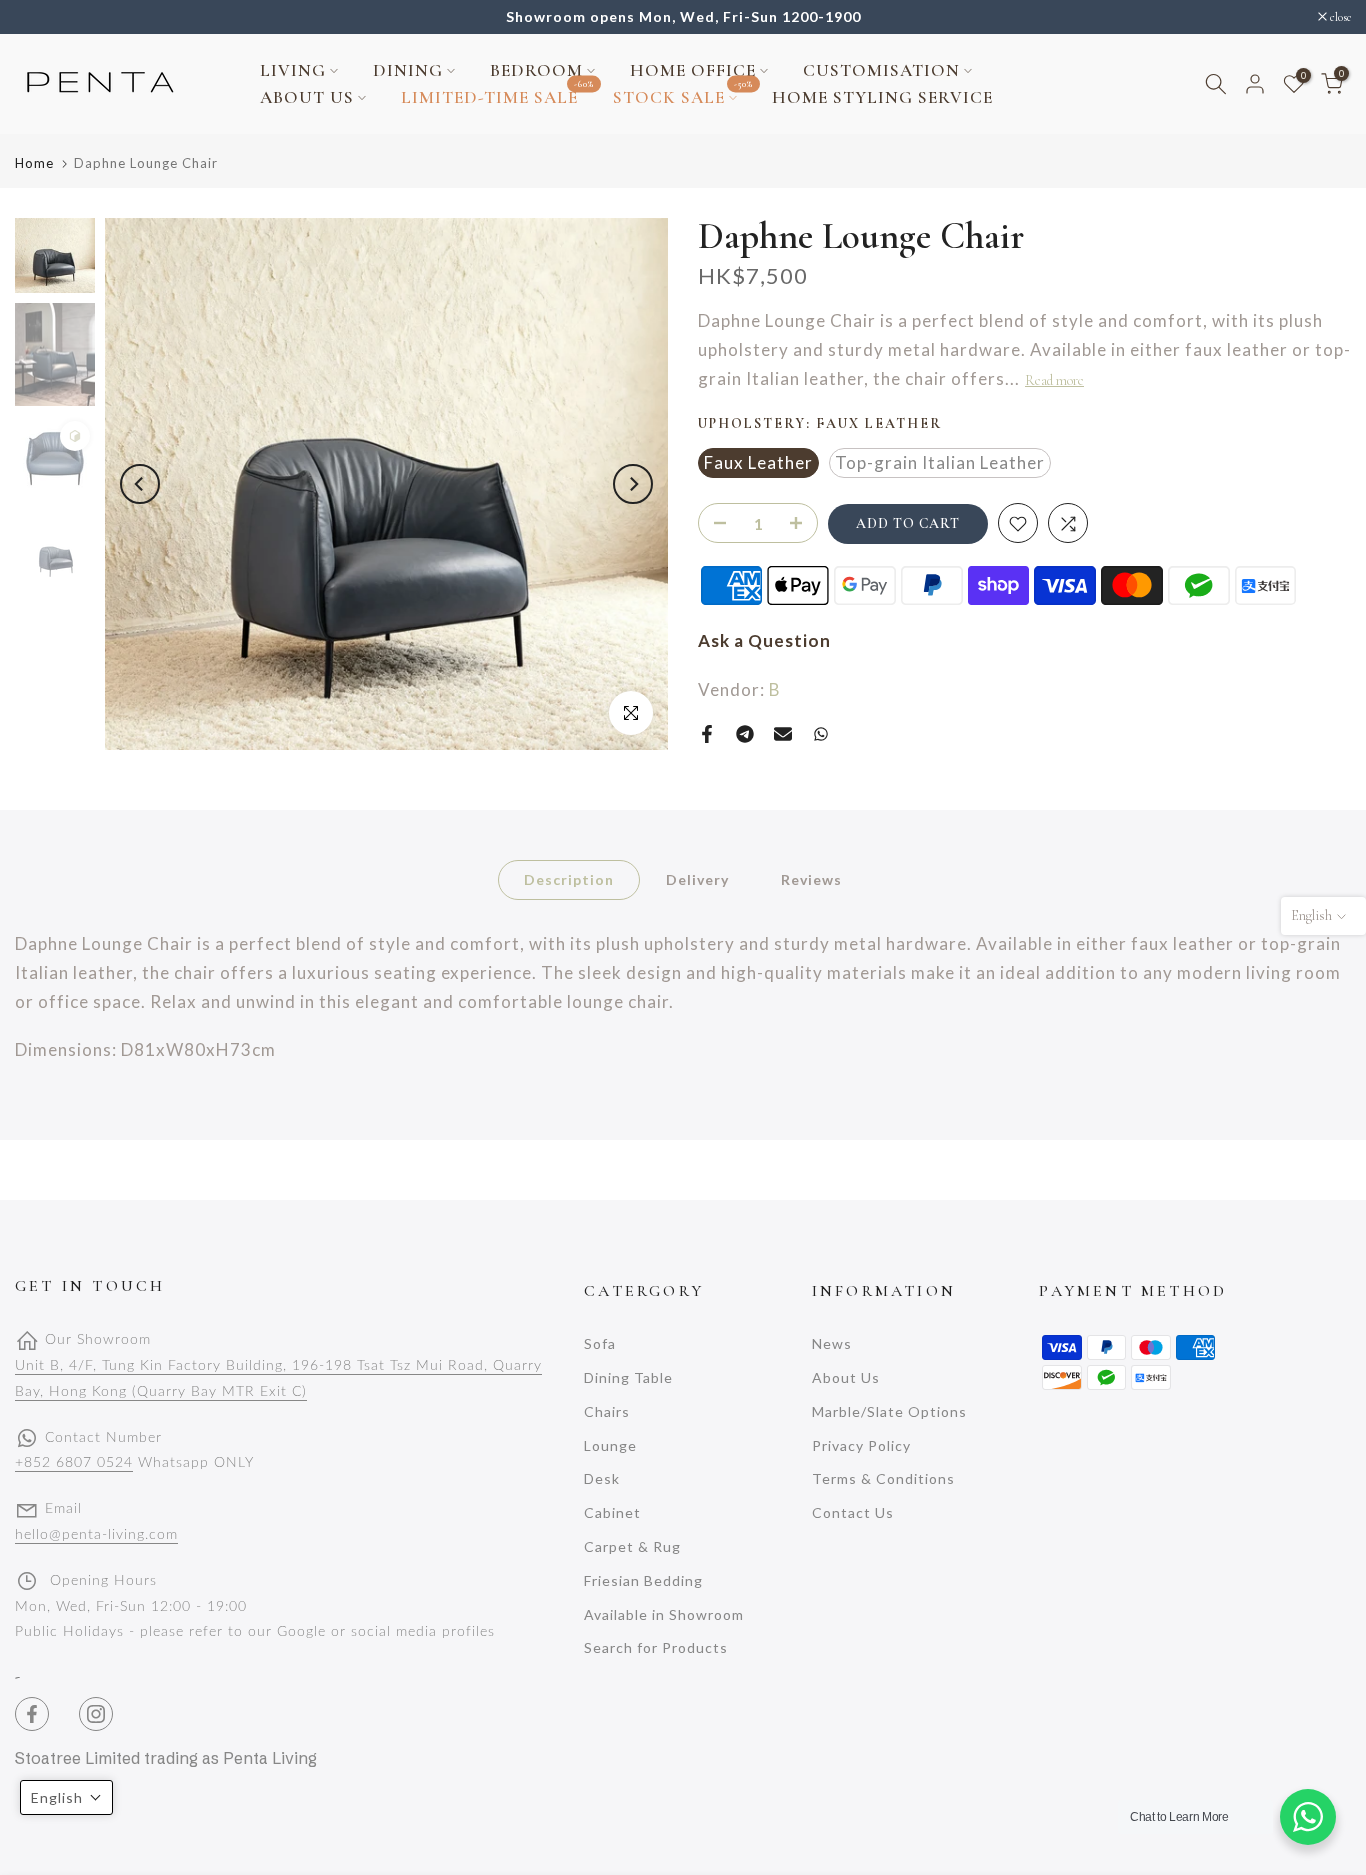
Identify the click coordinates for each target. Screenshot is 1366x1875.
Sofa (600, 1343)
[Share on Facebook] (707, 734)
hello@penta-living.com (96, 1535)
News (832, 1343)
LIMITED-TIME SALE (497, 96)
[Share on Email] (783, 734)
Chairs (607, 1411)
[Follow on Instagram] (96, 1714)
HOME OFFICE (693, 70)
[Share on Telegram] (745, 734)
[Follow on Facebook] (32, 1714)
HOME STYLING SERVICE (882, 97)
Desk (602, 1478)
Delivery (697, 878)
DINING (408, 70)
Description (569, 878)
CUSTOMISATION (881, 70)
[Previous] (140, 484)
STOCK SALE (683, 96)
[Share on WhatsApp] (821, 734)
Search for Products (656, 1647)
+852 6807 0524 (74, 1463)
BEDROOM (536, 70)
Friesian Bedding (643, 1580)
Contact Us (853, 1512)
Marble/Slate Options (889, 1411)
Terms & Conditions (883, 1478)
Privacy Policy (861, 1445)
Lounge (610, 1445)
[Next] (633, 484)
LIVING (293, 70)
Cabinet (612, 1512)
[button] (66, 1797)
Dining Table (628, 1377)
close (36, 17)
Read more (1054, 380)
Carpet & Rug (632, 1546)
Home (34, 163)
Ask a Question (764, 641)
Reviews (811, 878)
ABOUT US (307, 97)
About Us (846, 1377)
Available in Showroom (664, 1614)
